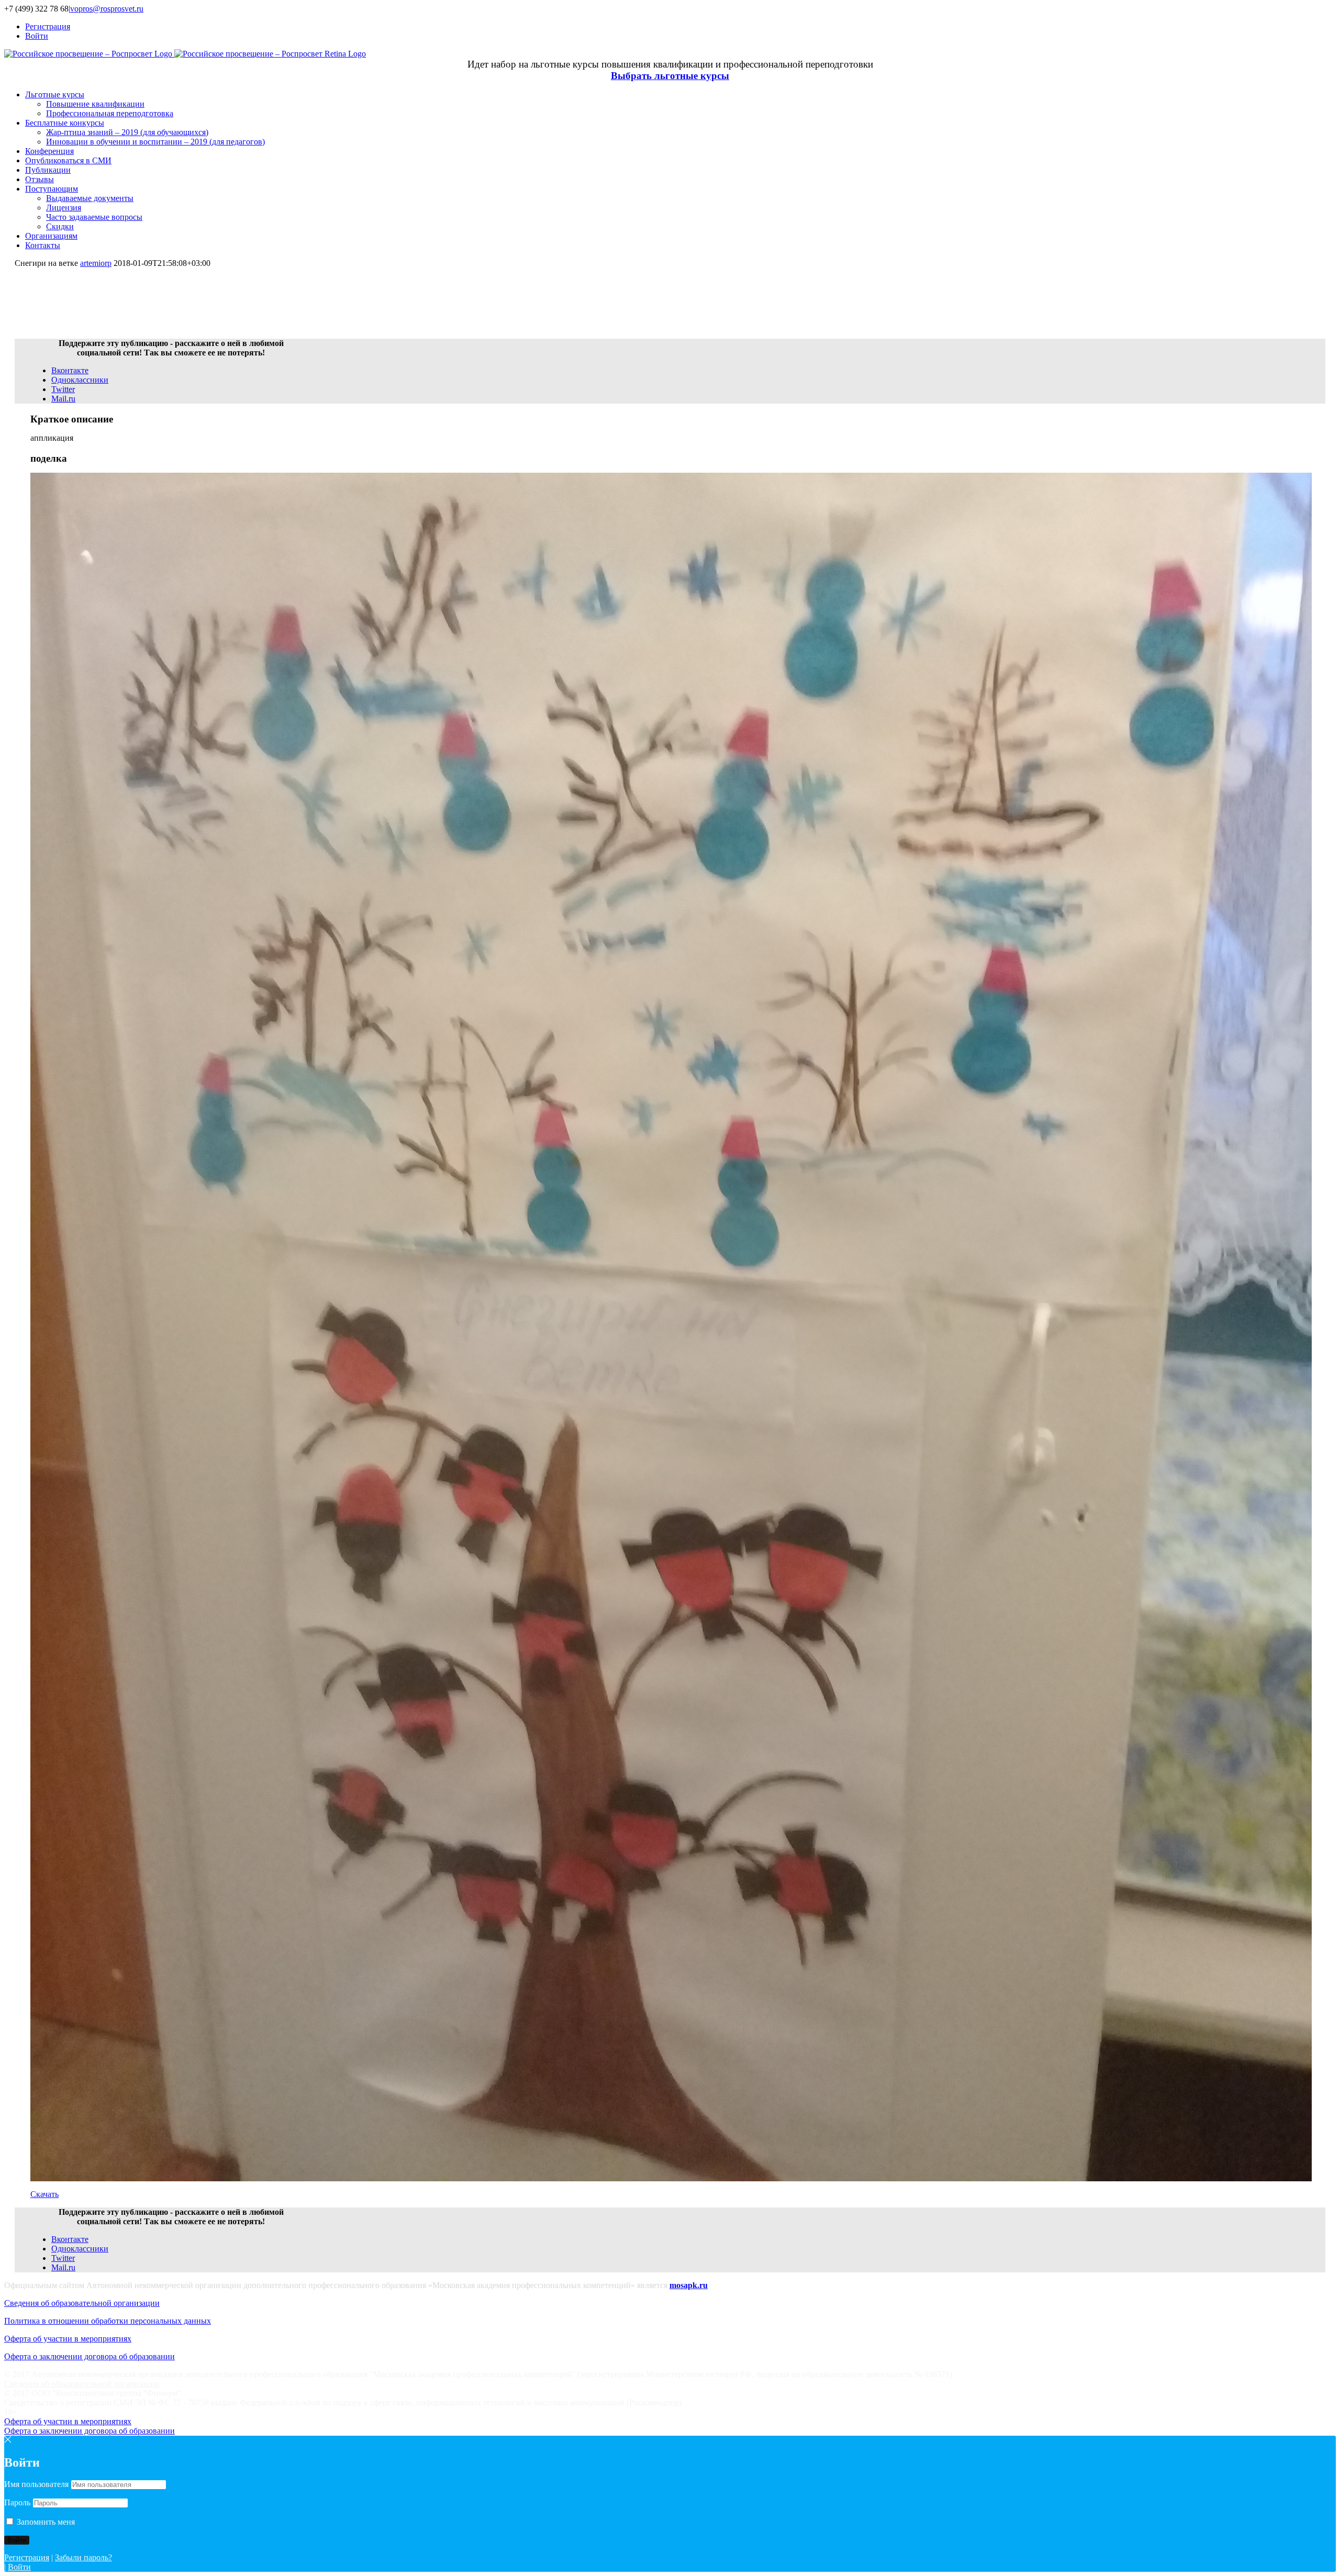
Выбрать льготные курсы (670, 76)
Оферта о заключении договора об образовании (90, 2356)
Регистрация (27, 2557)
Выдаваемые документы (90, 198)
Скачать (44, 2194)
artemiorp (96, 263)
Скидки (60, 226)
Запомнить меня (45, 2522)
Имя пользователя (36, 2484)
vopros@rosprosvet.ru (107, 9)
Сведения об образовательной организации (82, 2303)
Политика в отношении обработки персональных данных (108, 2321)
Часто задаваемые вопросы (94, 217)
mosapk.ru (689, 2285)
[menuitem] (680, 27)
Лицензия (64, 208)
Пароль (17, 2502)
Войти (19, 2567)
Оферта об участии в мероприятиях (68, 2339)
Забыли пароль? (83, 2557)
